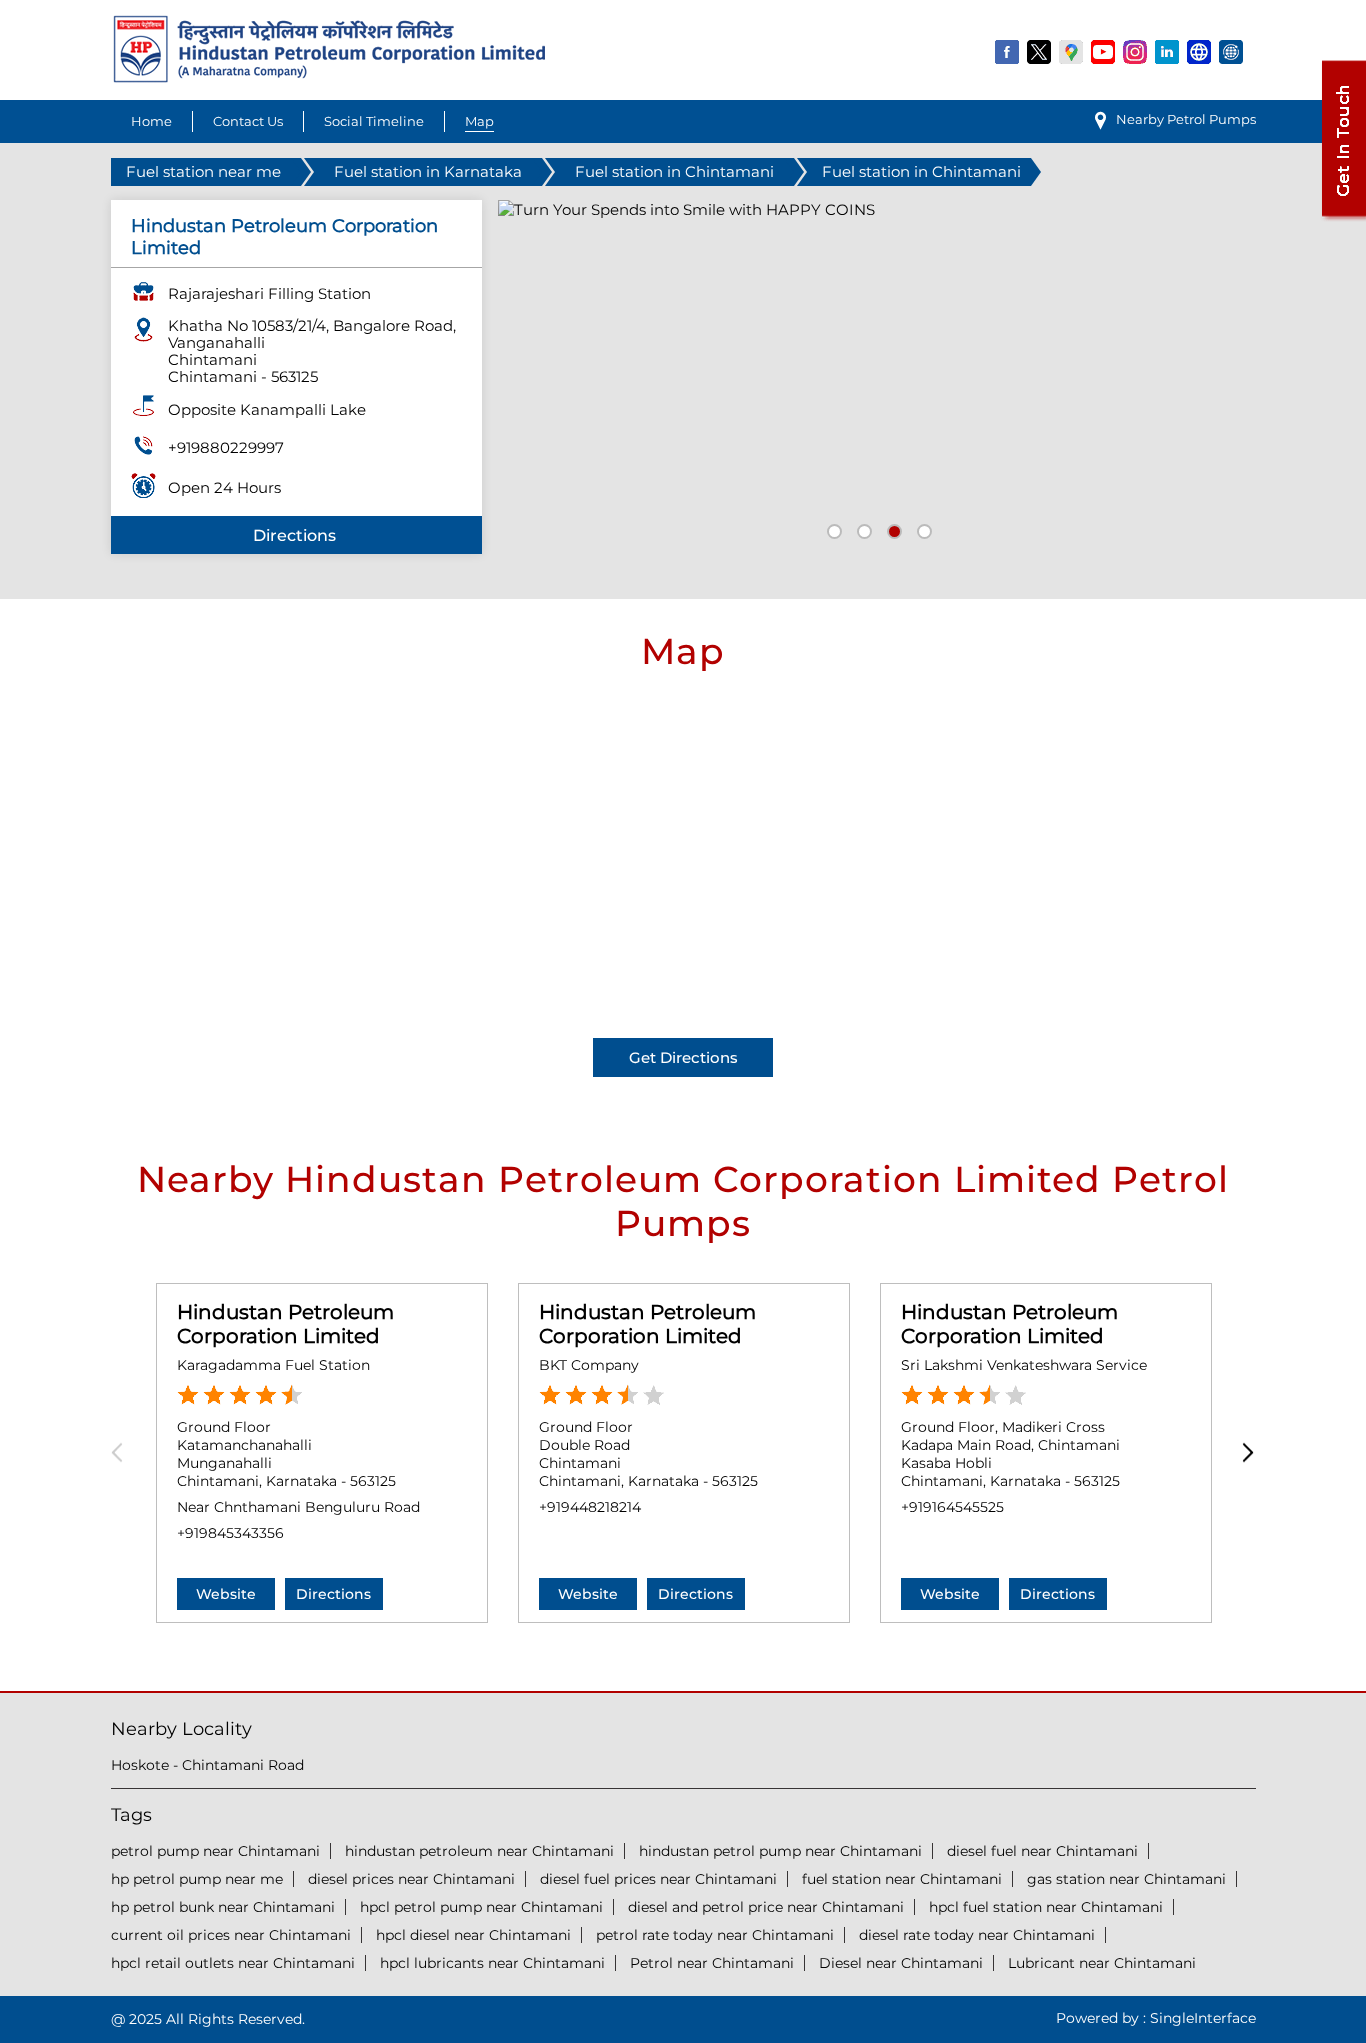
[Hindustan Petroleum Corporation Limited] (329, 77)
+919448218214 (590, 1507)
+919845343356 (230, 1533)
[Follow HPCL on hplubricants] (1232, 51)
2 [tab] (862, 529)
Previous (123, 1453)
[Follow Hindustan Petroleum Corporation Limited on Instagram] (1136, 51)
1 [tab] (832, 529)
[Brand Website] (1200, 51)
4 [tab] (922, 529)
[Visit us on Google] (1072, 51)
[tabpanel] (877, 377)
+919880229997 (226, 447)
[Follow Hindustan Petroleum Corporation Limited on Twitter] (1040, 51)
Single (1203, 2018)
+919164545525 (952, 1507)
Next (1243, 1453)
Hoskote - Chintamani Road (207, 1765)
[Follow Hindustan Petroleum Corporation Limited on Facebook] (1008, 51)
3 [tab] (892, 529)
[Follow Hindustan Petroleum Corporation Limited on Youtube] (1104, 51)
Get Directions (683, 1057)
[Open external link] (1343, 216)
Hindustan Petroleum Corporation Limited (285, 1324)
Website (226, 1594)
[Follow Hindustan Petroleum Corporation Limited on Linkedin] (1168, 51)
